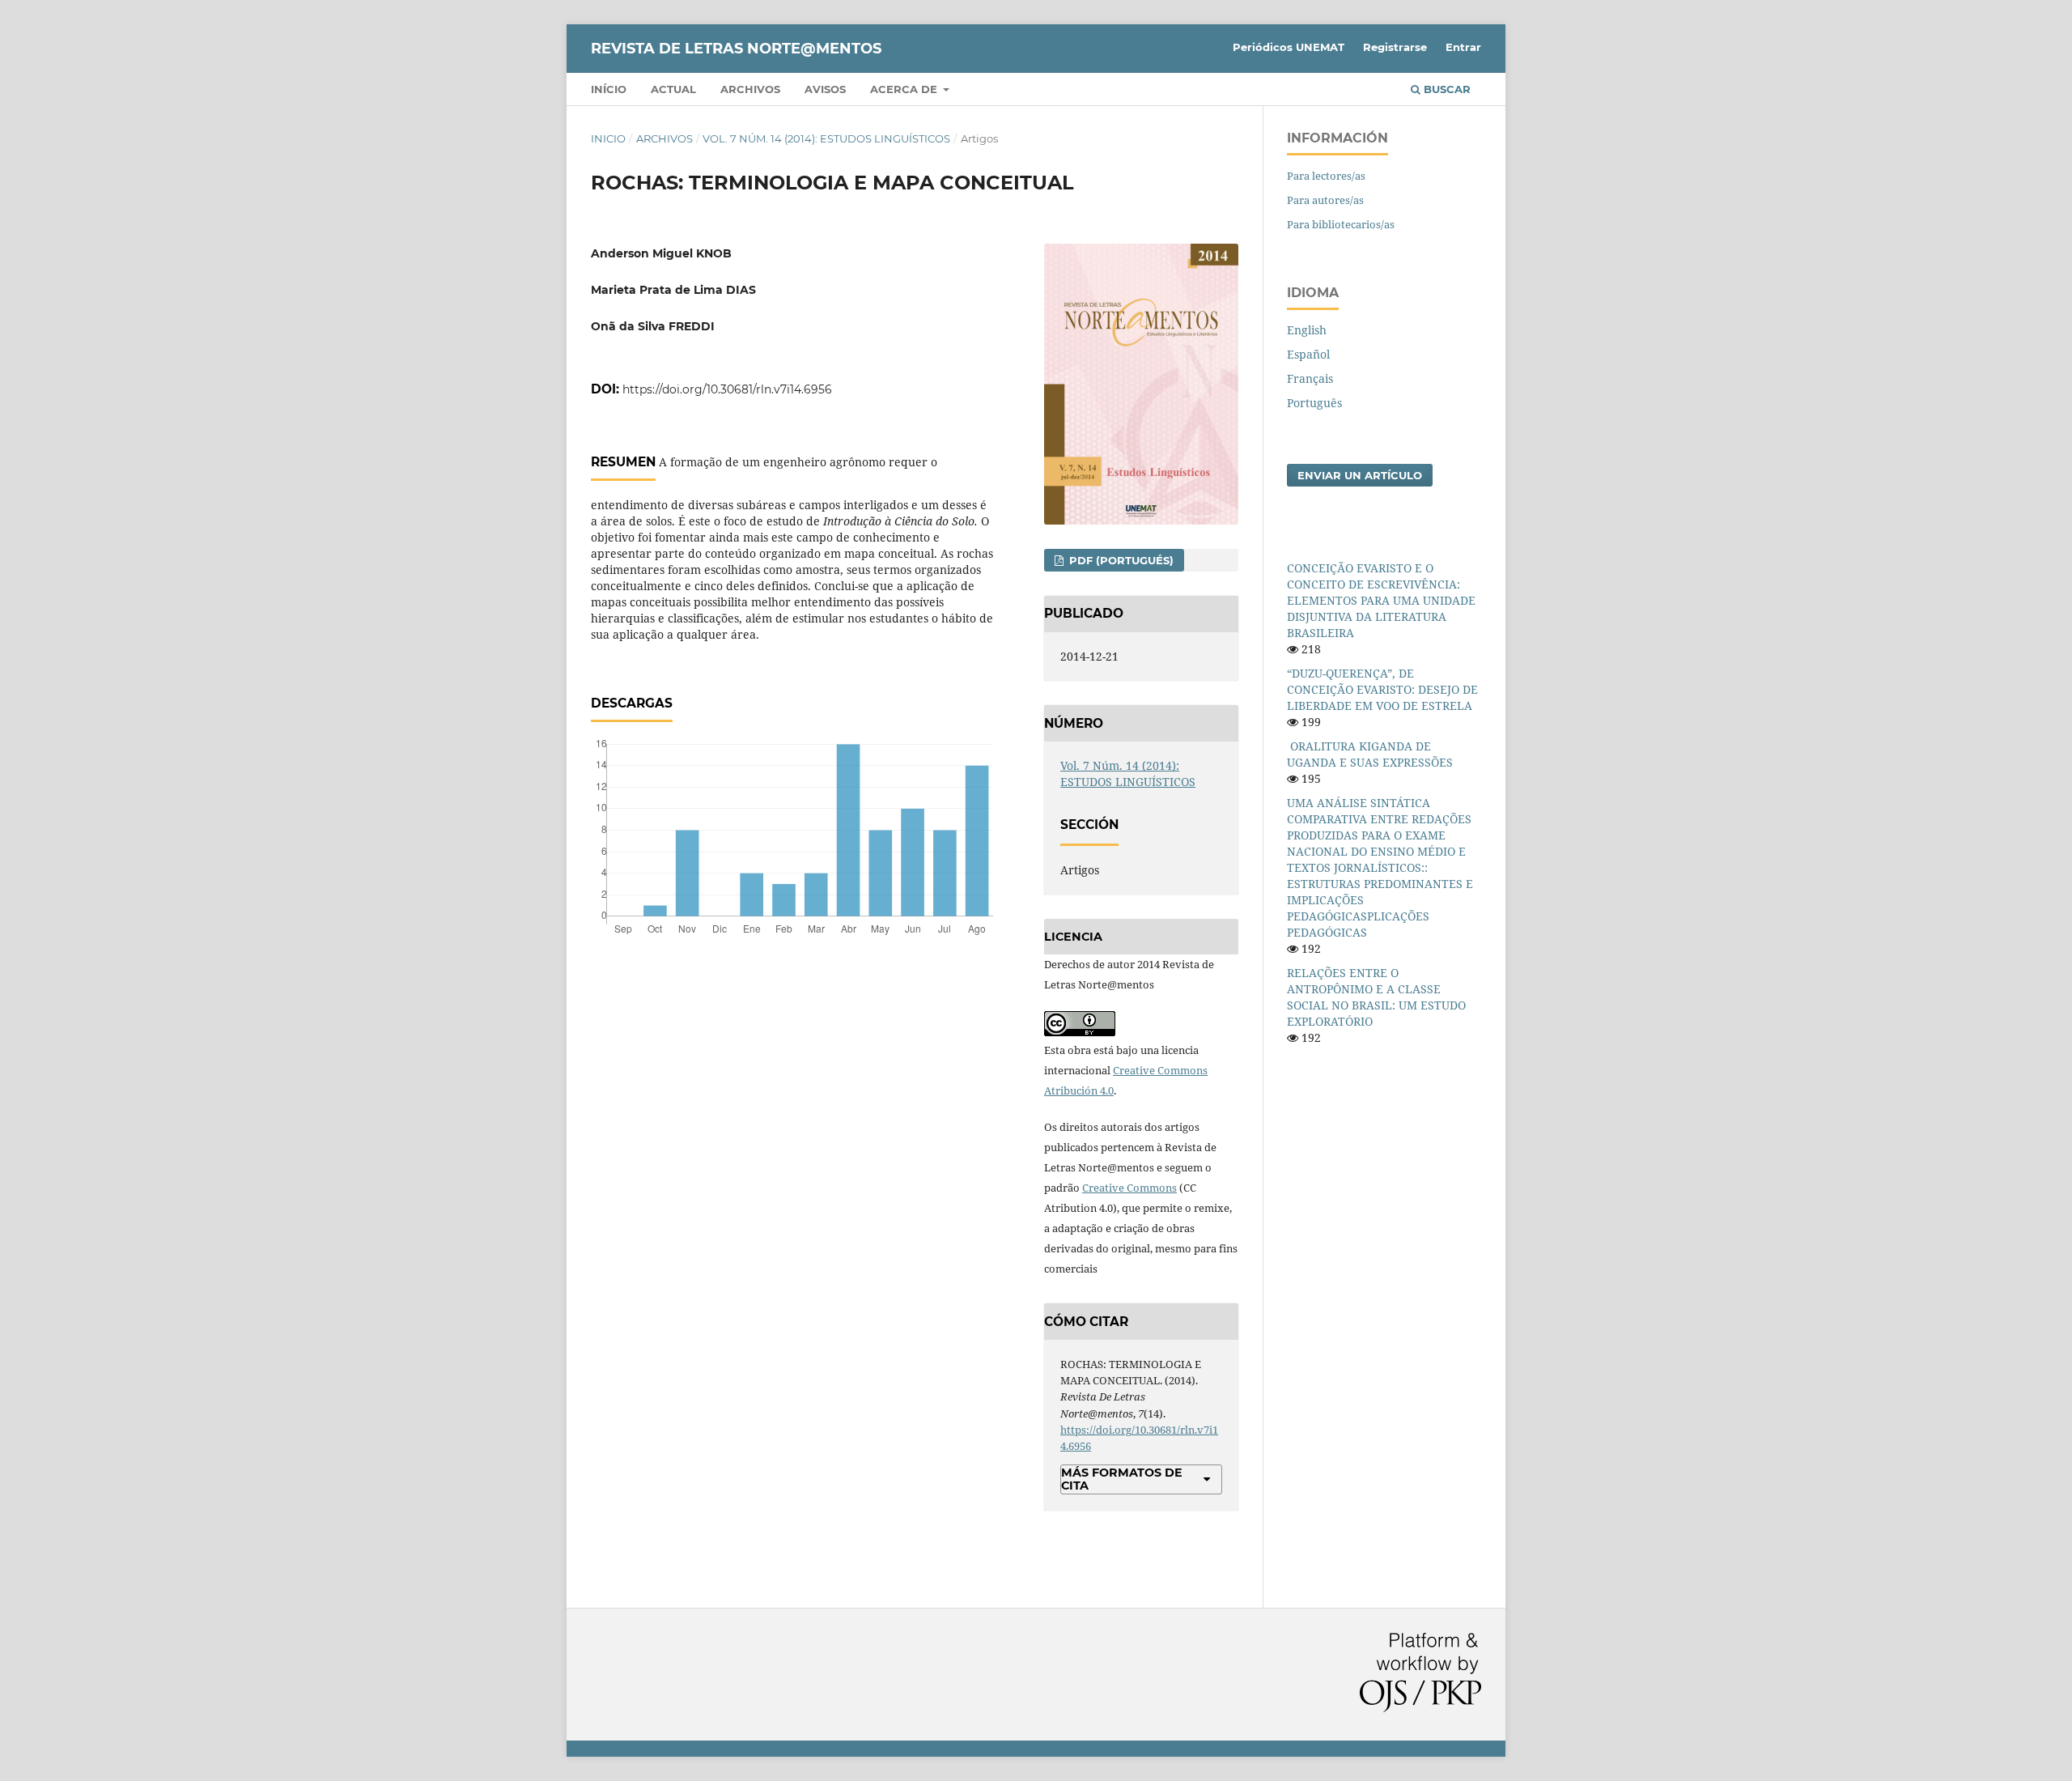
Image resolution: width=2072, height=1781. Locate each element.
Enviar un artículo (1360, 475)
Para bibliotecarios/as (1341, 224)
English (1307, 330)
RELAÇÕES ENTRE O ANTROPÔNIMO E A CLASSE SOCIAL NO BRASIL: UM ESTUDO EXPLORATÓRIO (1376, 997)
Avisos (825, 89)
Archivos (750, 89)
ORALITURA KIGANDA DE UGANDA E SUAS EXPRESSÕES (1370, 754)
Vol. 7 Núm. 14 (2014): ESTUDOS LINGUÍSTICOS (826, 138)
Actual (673, 89)
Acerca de (905, 89)
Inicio (608, 138)
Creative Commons (1129, 1188)
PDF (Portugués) (1120, 560)
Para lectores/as (1326, 176)
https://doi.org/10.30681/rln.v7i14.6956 (727, 389)
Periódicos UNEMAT (1289, 47)
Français (1310, 378)
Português (1314, 403)
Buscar (1446, 89)
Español (1308, 354)
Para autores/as (1325, 200)
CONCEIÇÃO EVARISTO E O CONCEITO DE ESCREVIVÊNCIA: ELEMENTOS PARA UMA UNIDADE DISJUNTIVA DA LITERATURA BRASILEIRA (1381, 600)
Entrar (1463, 47)
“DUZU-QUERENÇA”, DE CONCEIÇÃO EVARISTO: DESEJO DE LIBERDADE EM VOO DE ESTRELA (1382, 689)
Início (609, 89)
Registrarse (1395, 47)
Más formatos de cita (1122, 1479)
